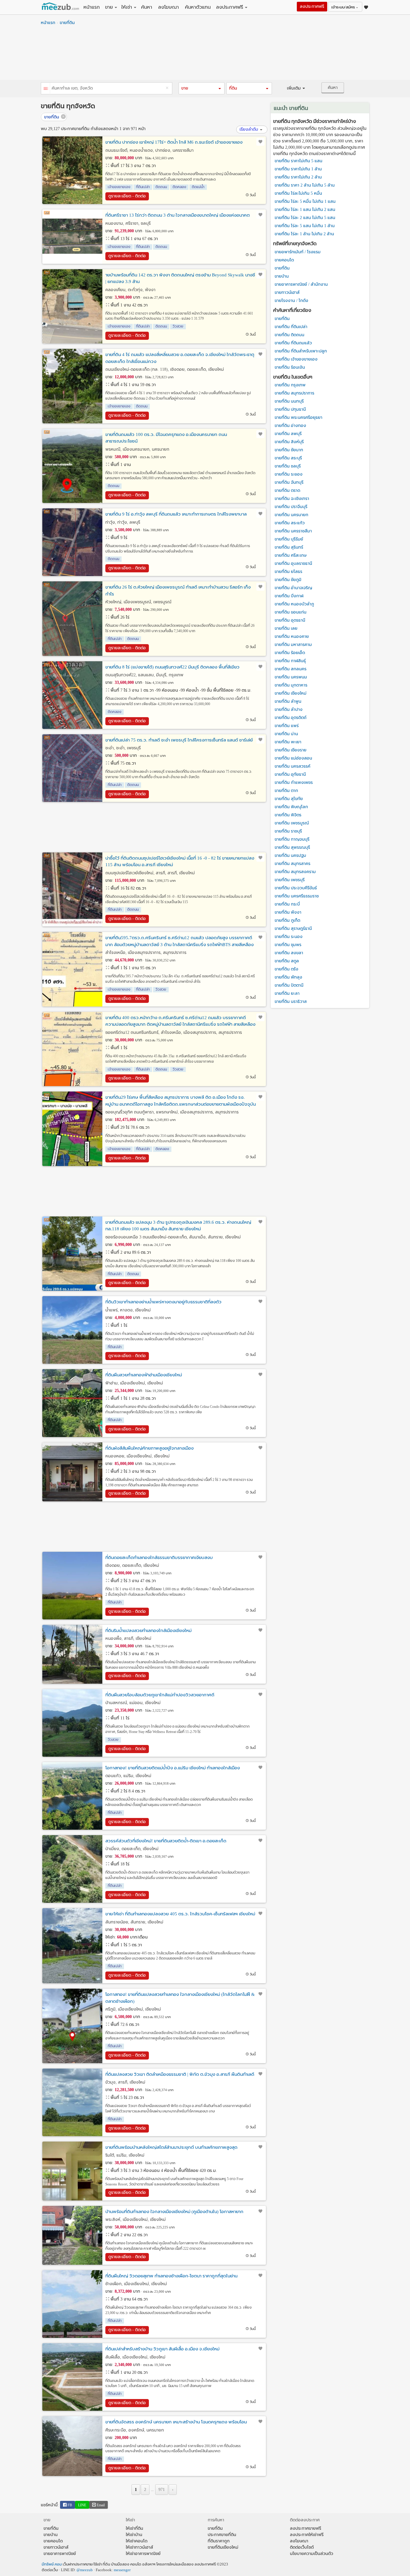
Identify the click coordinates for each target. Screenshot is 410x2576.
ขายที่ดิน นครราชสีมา (293, 531)
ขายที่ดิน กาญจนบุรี (292, 839)
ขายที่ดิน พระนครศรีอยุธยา (298, 417)
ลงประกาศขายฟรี (306, 2528)
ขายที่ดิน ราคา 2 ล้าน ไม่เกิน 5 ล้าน (305, 185)
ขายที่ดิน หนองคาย (292, 636)
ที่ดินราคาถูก (219, 2541)
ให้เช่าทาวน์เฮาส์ (139, 2547)
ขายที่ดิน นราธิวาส (291, 1002)
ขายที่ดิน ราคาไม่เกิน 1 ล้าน (298, 169)
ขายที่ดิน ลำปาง (289, 709)
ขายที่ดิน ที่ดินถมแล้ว (293, 343)
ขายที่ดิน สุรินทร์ (289, 547)
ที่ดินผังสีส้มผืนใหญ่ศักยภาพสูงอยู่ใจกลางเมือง (149, 1448)
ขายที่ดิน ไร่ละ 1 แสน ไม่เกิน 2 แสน (305, 210)
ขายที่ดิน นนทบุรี (289, 401)
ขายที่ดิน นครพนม (291, 677)
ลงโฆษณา (169, 7)
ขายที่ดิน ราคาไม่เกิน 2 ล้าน (298, 177)
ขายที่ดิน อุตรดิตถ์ (291, 718)
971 (162, 2490)
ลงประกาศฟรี (230, 7)
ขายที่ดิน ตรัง (286, 969)
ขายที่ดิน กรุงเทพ (290, 385)
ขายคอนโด (284, 260)
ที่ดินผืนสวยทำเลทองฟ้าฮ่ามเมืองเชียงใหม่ (144, 1375)
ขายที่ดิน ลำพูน (288, 701)
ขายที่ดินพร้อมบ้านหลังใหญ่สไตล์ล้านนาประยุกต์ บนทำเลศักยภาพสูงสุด (171, 2147)
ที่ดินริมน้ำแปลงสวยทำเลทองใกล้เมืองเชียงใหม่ (148, 1631)
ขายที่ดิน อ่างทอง (290, 426)
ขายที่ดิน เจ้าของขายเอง (296, 359)
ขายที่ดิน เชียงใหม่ (291, 693)
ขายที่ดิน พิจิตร (288, 815)
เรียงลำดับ (249, 129)
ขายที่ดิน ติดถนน (289, 335)
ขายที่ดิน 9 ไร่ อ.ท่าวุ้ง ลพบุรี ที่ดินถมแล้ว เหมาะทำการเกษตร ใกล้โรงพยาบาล (176, 514)
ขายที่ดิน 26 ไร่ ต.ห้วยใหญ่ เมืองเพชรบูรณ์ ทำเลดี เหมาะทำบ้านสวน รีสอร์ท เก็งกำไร (178, 591)
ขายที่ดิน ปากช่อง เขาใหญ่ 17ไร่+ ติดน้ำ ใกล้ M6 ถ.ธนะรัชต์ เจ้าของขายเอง (174, 142)
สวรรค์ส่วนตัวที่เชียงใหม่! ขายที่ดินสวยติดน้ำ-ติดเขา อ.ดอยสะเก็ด (166, 1841)
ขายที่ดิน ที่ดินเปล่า (291, 327)
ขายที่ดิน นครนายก (291, 515)
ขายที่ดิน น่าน (286, 734)
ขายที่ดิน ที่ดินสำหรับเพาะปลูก (301, 351)
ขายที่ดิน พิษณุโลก (291, 807)
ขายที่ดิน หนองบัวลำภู (294, 604)
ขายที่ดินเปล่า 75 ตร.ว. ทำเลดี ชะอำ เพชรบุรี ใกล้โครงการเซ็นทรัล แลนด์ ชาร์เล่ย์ (179, 740)
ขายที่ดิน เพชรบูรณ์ (292, 823)
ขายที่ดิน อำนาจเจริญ (293, 588)
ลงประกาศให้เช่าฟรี (307, 2535)
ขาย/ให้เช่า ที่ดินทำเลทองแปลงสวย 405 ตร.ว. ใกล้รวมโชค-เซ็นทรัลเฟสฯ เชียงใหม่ (180, 1914)
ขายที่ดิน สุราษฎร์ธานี (293, 929)
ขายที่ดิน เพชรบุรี (290, 880)
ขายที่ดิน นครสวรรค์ (292, 766)
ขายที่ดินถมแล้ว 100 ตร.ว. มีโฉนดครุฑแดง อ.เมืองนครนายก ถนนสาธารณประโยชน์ (166, 438)
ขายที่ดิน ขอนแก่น (291, 612)
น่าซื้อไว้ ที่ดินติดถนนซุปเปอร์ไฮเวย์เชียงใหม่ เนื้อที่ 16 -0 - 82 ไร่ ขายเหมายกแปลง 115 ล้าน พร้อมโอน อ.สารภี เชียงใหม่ (180, 862)
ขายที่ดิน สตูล (287, 961)
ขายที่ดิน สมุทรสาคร (292, 864)
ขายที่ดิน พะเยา (288, 742)
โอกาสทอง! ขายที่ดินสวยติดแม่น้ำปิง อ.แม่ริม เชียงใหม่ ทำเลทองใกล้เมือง (173, 1768)
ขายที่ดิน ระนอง (289, 937)
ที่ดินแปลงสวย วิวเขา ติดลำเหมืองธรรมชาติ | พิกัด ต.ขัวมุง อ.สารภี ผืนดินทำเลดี (180, 2074)
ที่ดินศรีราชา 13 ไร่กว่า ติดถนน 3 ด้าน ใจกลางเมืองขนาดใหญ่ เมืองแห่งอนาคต (178, 215)
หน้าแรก (92, 7)
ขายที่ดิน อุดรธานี (290, 620)
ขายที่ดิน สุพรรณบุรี (292, 847)
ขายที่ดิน (67, 23)
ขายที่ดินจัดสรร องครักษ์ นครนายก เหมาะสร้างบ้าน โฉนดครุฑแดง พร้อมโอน (176, 2422)
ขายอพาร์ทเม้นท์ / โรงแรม (298, 252)
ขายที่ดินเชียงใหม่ (223, 2547)
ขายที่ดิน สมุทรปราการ (294, 393)
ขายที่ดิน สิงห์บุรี (289, 442)
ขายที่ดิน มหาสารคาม (293, 645)
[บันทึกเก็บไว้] (260, 142)
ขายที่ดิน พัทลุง (288, 977)
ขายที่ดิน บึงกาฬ (289, 596)
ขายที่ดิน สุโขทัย (289, 799)
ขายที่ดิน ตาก (286, 791)
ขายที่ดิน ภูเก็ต (287, 920)
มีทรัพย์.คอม (52, 2564)
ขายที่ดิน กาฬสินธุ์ (290, 661)
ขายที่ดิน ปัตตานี (289, 985)
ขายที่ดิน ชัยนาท (289, 450)
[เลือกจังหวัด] (46, 89)
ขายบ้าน (282, 276)
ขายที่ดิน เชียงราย (291, 750)
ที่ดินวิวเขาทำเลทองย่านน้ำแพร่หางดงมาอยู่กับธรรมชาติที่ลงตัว (163, 1302)
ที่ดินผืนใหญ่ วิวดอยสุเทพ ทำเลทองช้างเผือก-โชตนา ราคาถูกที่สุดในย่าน (171, 2276)
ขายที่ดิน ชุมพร (288, 945)
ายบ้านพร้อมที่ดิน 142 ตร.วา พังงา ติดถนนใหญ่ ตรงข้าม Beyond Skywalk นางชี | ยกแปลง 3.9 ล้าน (180, 278)
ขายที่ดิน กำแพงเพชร (294, 783)
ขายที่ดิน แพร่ (287, 726)
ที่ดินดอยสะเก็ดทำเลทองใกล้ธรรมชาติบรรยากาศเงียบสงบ (159, 1557)
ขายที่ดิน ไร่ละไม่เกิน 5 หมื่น (298, 193)
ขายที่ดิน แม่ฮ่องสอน (293, 758)
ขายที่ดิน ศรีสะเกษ (291, 555)
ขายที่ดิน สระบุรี (288, 458)
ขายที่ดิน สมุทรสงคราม (295, 872)
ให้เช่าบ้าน (134, 2535)
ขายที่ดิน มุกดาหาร (291, 685)
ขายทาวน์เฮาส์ (287, 292)
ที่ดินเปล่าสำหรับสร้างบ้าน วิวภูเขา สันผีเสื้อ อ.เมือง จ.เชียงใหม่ (162, 2349)
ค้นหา (147, 7)
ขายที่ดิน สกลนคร (291, 669)
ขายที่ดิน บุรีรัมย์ (289, 539)
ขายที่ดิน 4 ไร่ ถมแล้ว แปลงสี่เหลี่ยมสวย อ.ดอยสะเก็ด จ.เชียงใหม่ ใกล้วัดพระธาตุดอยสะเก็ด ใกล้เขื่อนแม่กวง (180, 358)
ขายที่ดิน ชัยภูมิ (288, 580)
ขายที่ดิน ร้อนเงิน (290, 367)
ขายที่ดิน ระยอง (289, 474)
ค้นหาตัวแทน (198, 7)
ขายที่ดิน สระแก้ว (290, 523)
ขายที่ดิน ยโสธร (288, 572)
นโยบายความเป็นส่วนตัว (312, 2554)
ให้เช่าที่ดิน (134, 2528)
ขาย (109, 7)
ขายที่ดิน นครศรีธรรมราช (297, 896)
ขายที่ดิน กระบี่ (287, 904)
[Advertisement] (205, 54)
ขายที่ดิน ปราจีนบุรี (291, 507)
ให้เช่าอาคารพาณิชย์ (143, 2554)
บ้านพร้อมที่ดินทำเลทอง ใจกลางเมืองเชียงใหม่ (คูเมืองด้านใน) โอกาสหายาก (174, 2212)
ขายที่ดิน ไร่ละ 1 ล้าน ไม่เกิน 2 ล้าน (304, 234)
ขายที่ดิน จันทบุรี (289, 482)
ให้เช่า (127, 7)
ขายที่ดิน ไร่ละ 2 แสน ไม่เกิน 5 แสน (305, 218)
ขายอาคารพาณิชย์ (60, 2554)
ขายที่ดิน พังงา (288, 912)
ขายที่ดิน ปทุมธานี (290, 409)
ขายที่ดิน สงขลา (289, 953)
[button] (201, 88)
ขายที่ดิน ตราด (287, 490)
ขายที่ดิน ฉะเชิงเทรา (292, 499)
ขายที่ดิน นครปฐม (290, 856)
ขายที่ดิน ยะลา (287, 993)
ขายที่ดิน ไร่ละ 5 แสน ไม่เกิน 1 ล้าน (305, 226)
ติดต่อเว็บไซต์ (302, 2547)
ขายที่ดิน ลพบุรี (288, 434)
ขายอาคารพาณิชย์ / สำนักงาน (301, 284)
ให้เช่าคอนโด (137, 2541)
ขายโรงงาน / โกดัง (291, 301)
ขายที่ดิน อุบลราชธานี (293, 563)
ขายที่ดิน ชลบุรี (288, 466)
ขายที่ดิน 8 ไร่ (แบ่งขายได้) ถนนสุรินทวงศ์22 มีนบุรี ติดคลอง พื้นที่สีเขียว (172, 667)
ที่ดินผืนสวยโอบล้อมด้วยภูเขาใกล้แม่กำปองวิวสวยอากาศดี (160, 1695)
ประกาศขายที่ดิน (222, 2535)
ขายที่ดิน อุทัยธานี (290, 774)
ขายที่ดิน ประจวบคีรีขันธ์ (296, 888)
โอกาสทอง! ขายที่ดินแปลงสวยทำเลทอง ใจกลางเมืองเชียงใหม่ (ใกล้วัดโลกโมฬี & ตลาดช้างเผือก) (180, 1998)
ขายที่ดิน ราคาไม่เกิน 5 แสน (298, 161)
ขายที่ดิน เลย (286, 628)
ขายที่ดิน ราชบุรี (288, 831)
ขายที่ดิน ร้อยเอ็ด (290, 653)
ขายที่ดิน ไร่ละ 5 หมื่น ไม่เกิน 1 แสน (305, 201)
